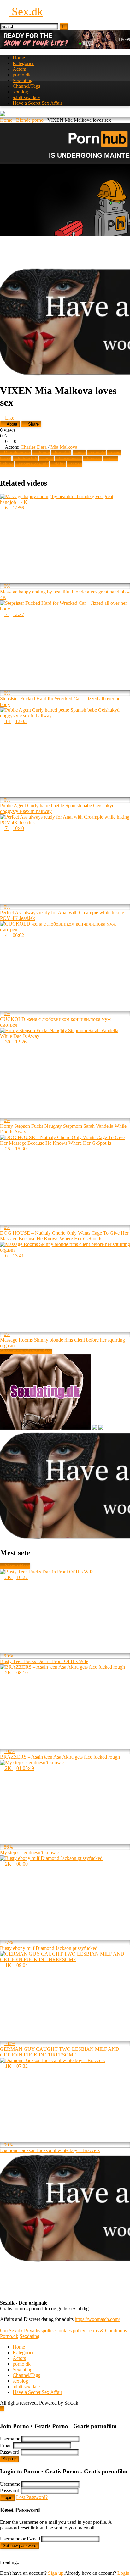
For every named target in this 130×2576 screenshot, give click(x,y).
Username (10, 2439)
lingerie (94, 458)
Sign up (9, 2459)
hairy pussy (70, 458)
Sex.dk (26, 12)
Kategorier (23, 63)
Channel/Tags (26, 86)
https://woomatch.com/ (97, 2319)
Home (19, 58)
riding (60, 464)
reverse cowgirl (34, 464)
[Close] (2, 2414)
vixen (77, 464)
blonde (43, 453)
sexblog (20, 92)
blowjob (63, 453)
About (12, 424)
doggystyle (27, 458)
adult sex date (26, 97)
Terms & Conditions (107, 2331)
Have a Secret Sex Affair (37, 103)
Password (10, 2452)
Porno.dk (9, 2336)
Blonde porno (30, 120)
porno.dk (22, 75)
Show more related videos (26, 1351)
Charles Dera (34, 447)
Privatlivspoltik (39, 2331)
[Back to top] (2, 2409)
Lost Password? (32, 2497)
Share (33, 424)
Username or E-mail (20, 2539)
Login (7, 2498)
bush (81, 453)
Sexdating (23, 80)
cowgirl (98, 453)
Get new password (19, 2546)
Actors (19, 69)
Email (6, 2445)
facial (49, 458)
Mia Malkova (64, 447)
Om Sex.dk (11, 2331)
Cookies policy (70, 2331)
